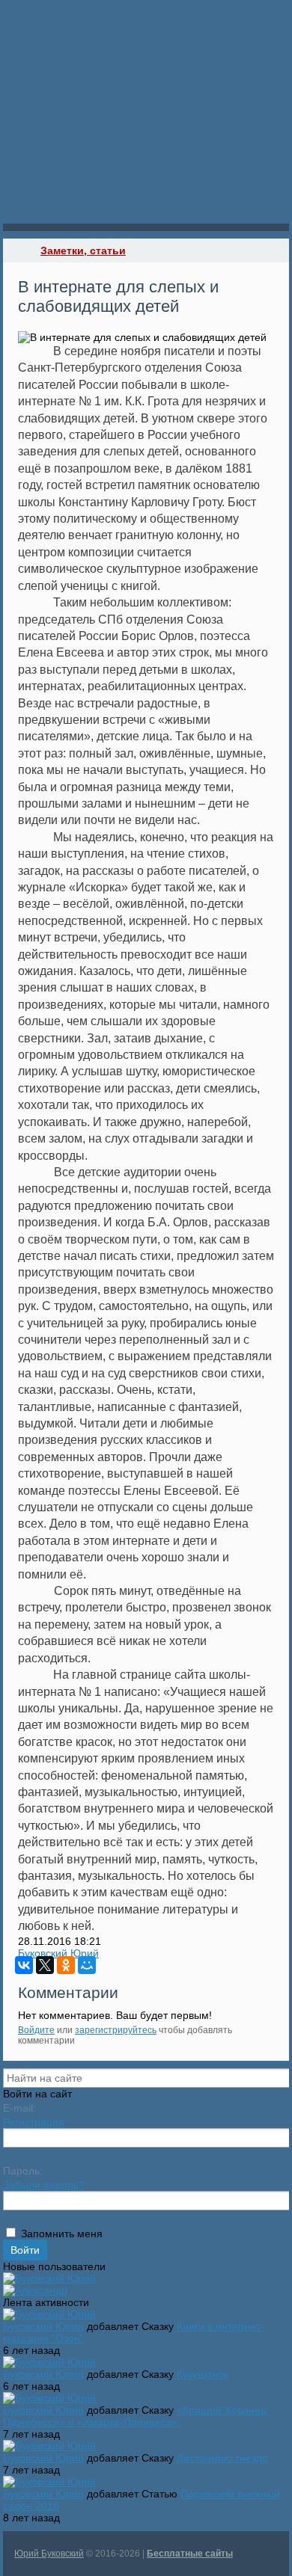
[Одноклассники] (66, 1965)
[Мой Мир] (87, 1965)
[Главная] (16, 250)
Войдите (36, 2030)
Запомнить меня (62, 2234)
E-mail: (19, 2108)
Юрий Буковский (49, 2554)
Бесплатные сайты (190, 2554)
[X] (45, 1965)
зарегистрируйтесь (116, 2030)
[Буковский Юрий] (49, 2278)
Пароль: (23, 2171)
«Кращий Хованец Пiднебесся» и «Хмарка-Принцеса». (135, 2416)
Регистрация (34, 2122)
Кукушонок (203, 2374)
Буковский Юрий (58, 1953)
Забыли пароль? (44, 2185)
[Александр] (35, 2290)
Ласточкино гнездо (222, 2458)
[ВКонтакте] (24, 1965)
